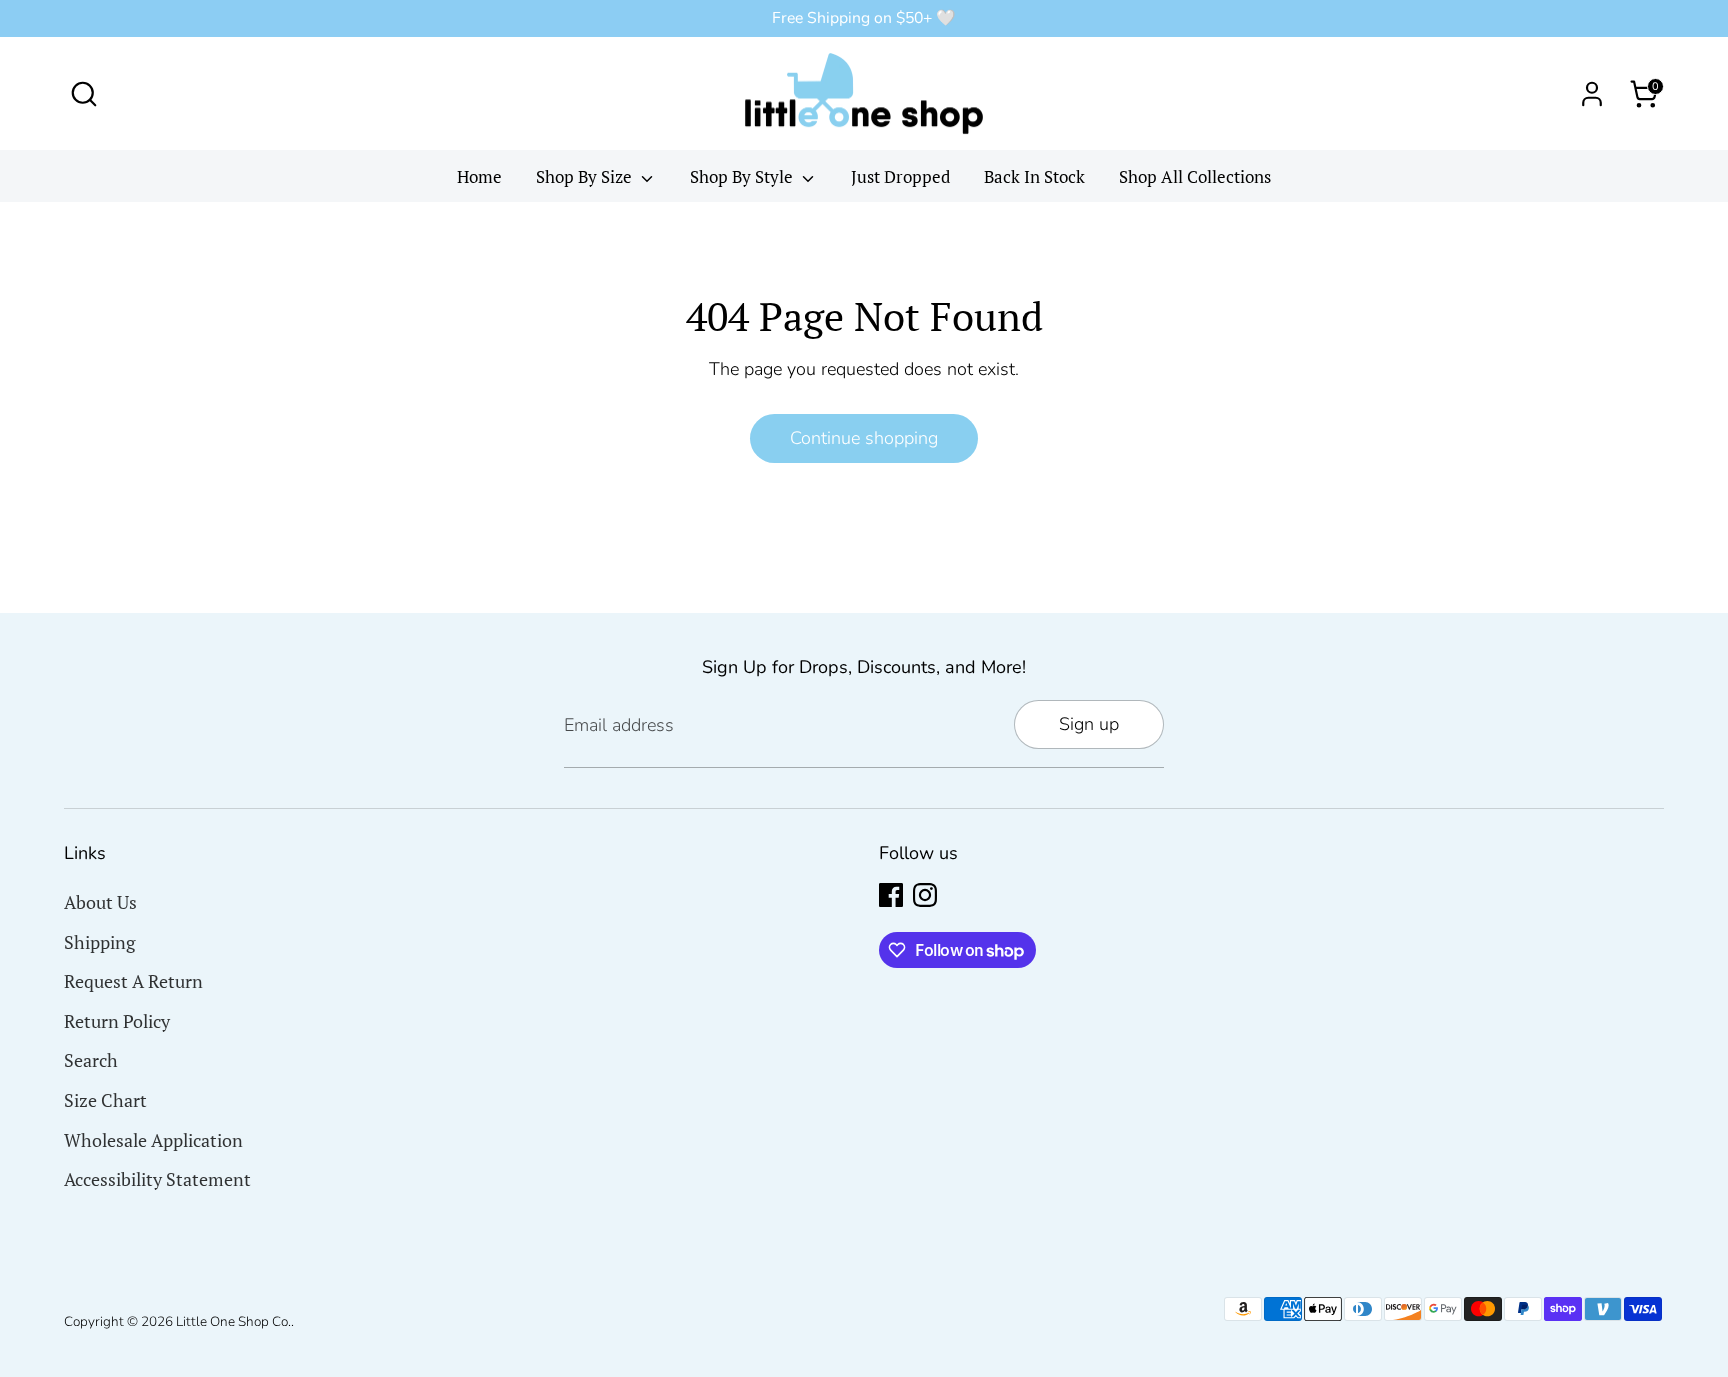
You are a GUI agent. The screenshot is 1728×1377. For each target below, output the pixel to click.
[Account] (1592, 94)
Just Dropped (900, 176)
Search (91, 1060)
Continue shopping (864, 438)
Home (479, 176)
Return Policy (117, 1021)
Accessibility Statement (157, 1179)
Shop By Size (586, 176)
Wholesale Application (153, 1140)
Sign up (1089, 724)
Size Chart (105, 1100)
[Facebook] (891, 895)
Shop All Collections (1195, 176)
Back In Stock (1034, 176)
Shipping (99, 942)
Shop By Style (743, 176)
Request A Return (133, 981)
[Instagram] (925, 895)
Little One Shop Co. (233, 1321)
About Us (100, 902)
